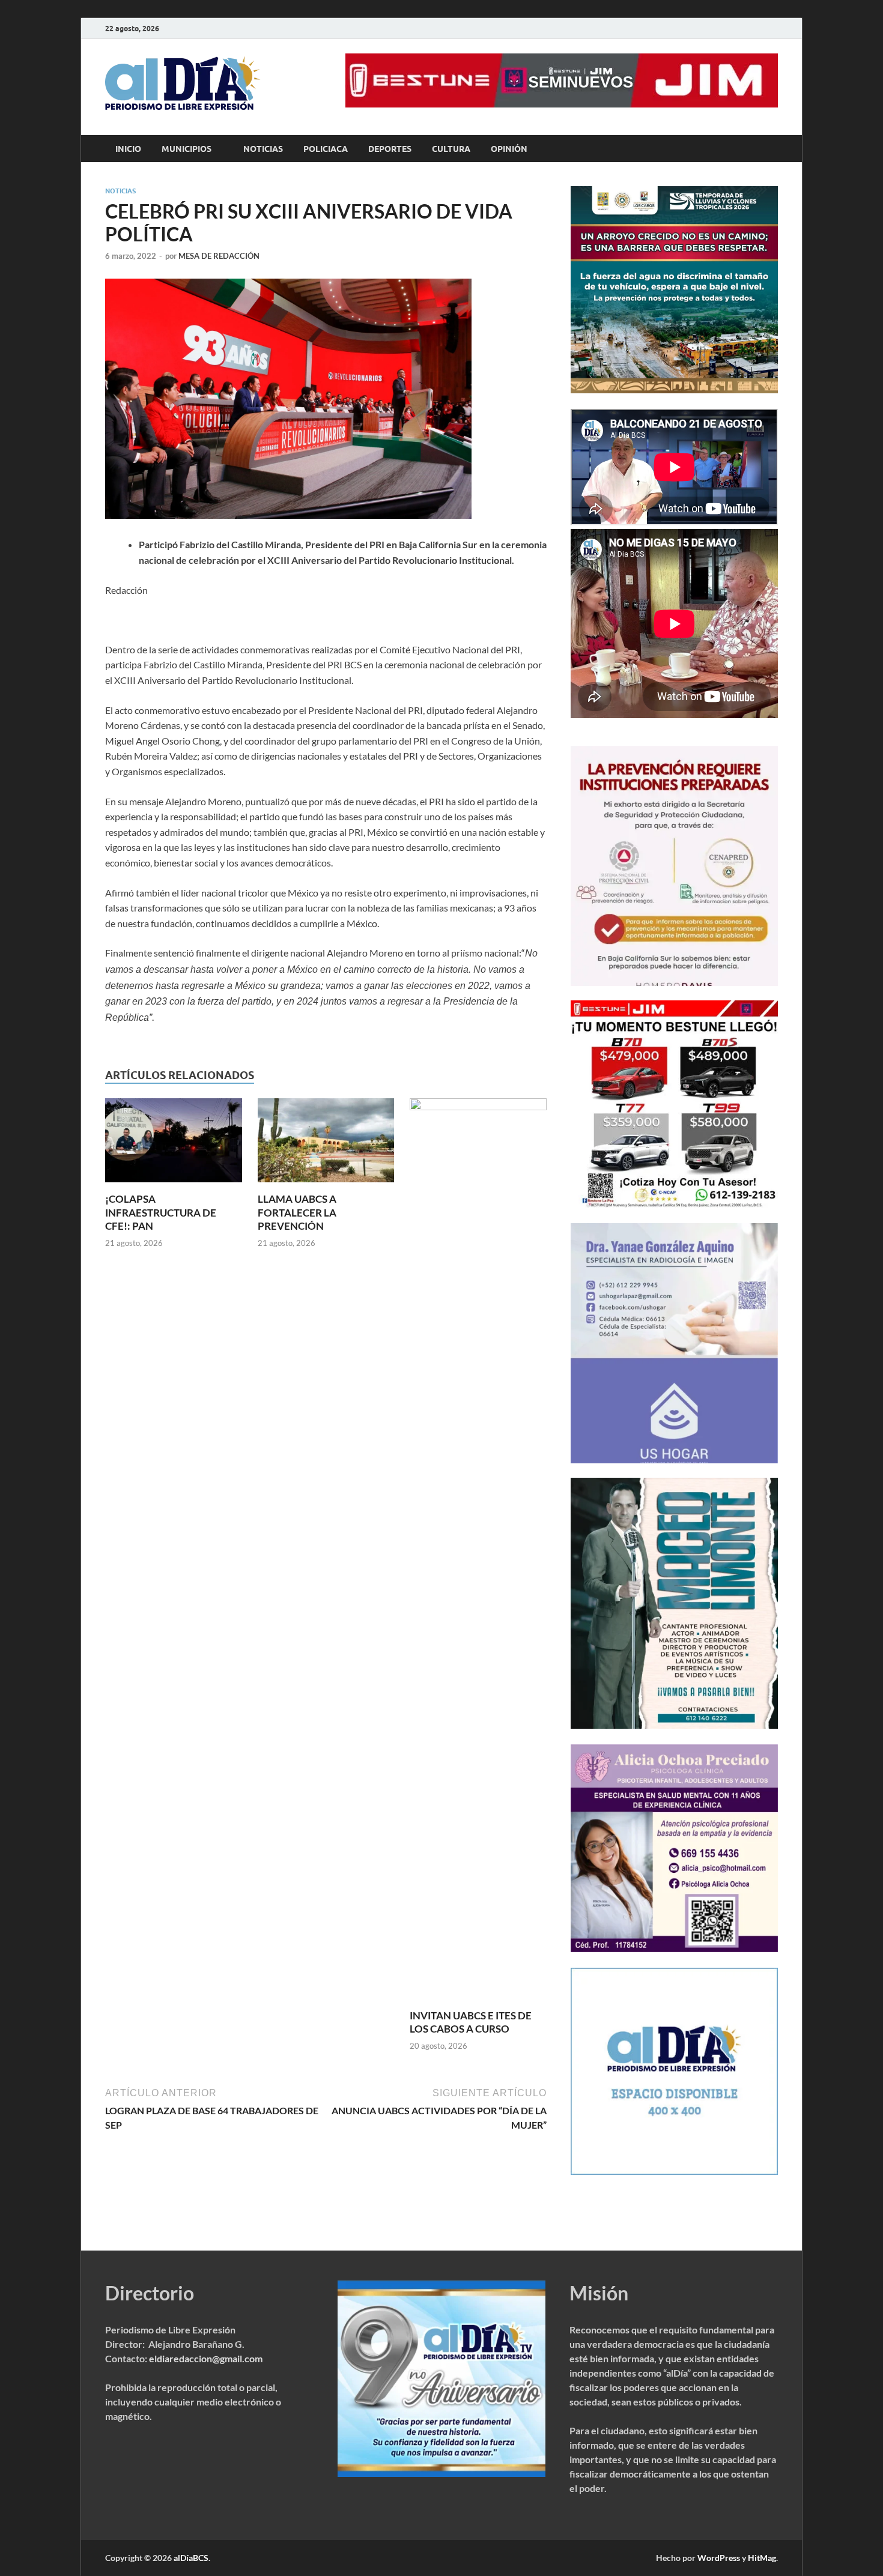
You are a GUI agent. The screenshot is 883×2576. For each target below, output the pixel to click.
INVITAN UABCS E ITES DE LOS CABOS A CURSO (471, 2022)
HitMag (762, 2558)
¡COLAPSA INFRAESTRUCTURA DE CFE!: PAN (161, 1212)
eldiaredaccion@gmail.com (206, 2358)
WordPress (719, 2558)
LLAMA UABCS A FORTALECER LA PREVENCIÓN (297, 1212)
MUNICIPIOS (187, 149)
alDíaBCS (191, 2558)
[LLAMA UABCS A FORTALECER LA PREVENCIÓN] (326, 1144)
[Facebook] (720, 29)
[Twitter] (737, 29)
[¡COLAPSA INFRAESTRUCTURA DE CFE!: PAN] (174, 1144)
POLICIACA (326, 149)
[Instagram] (771, 29)
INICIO (128, 149)
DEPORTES (390, 149)
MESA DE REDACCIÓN (219, 256)
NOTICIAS (263, 149)
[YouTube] (754, 29)
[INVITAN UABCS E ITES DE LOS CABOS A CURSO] (478, 1552)
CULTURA (451, 149)
